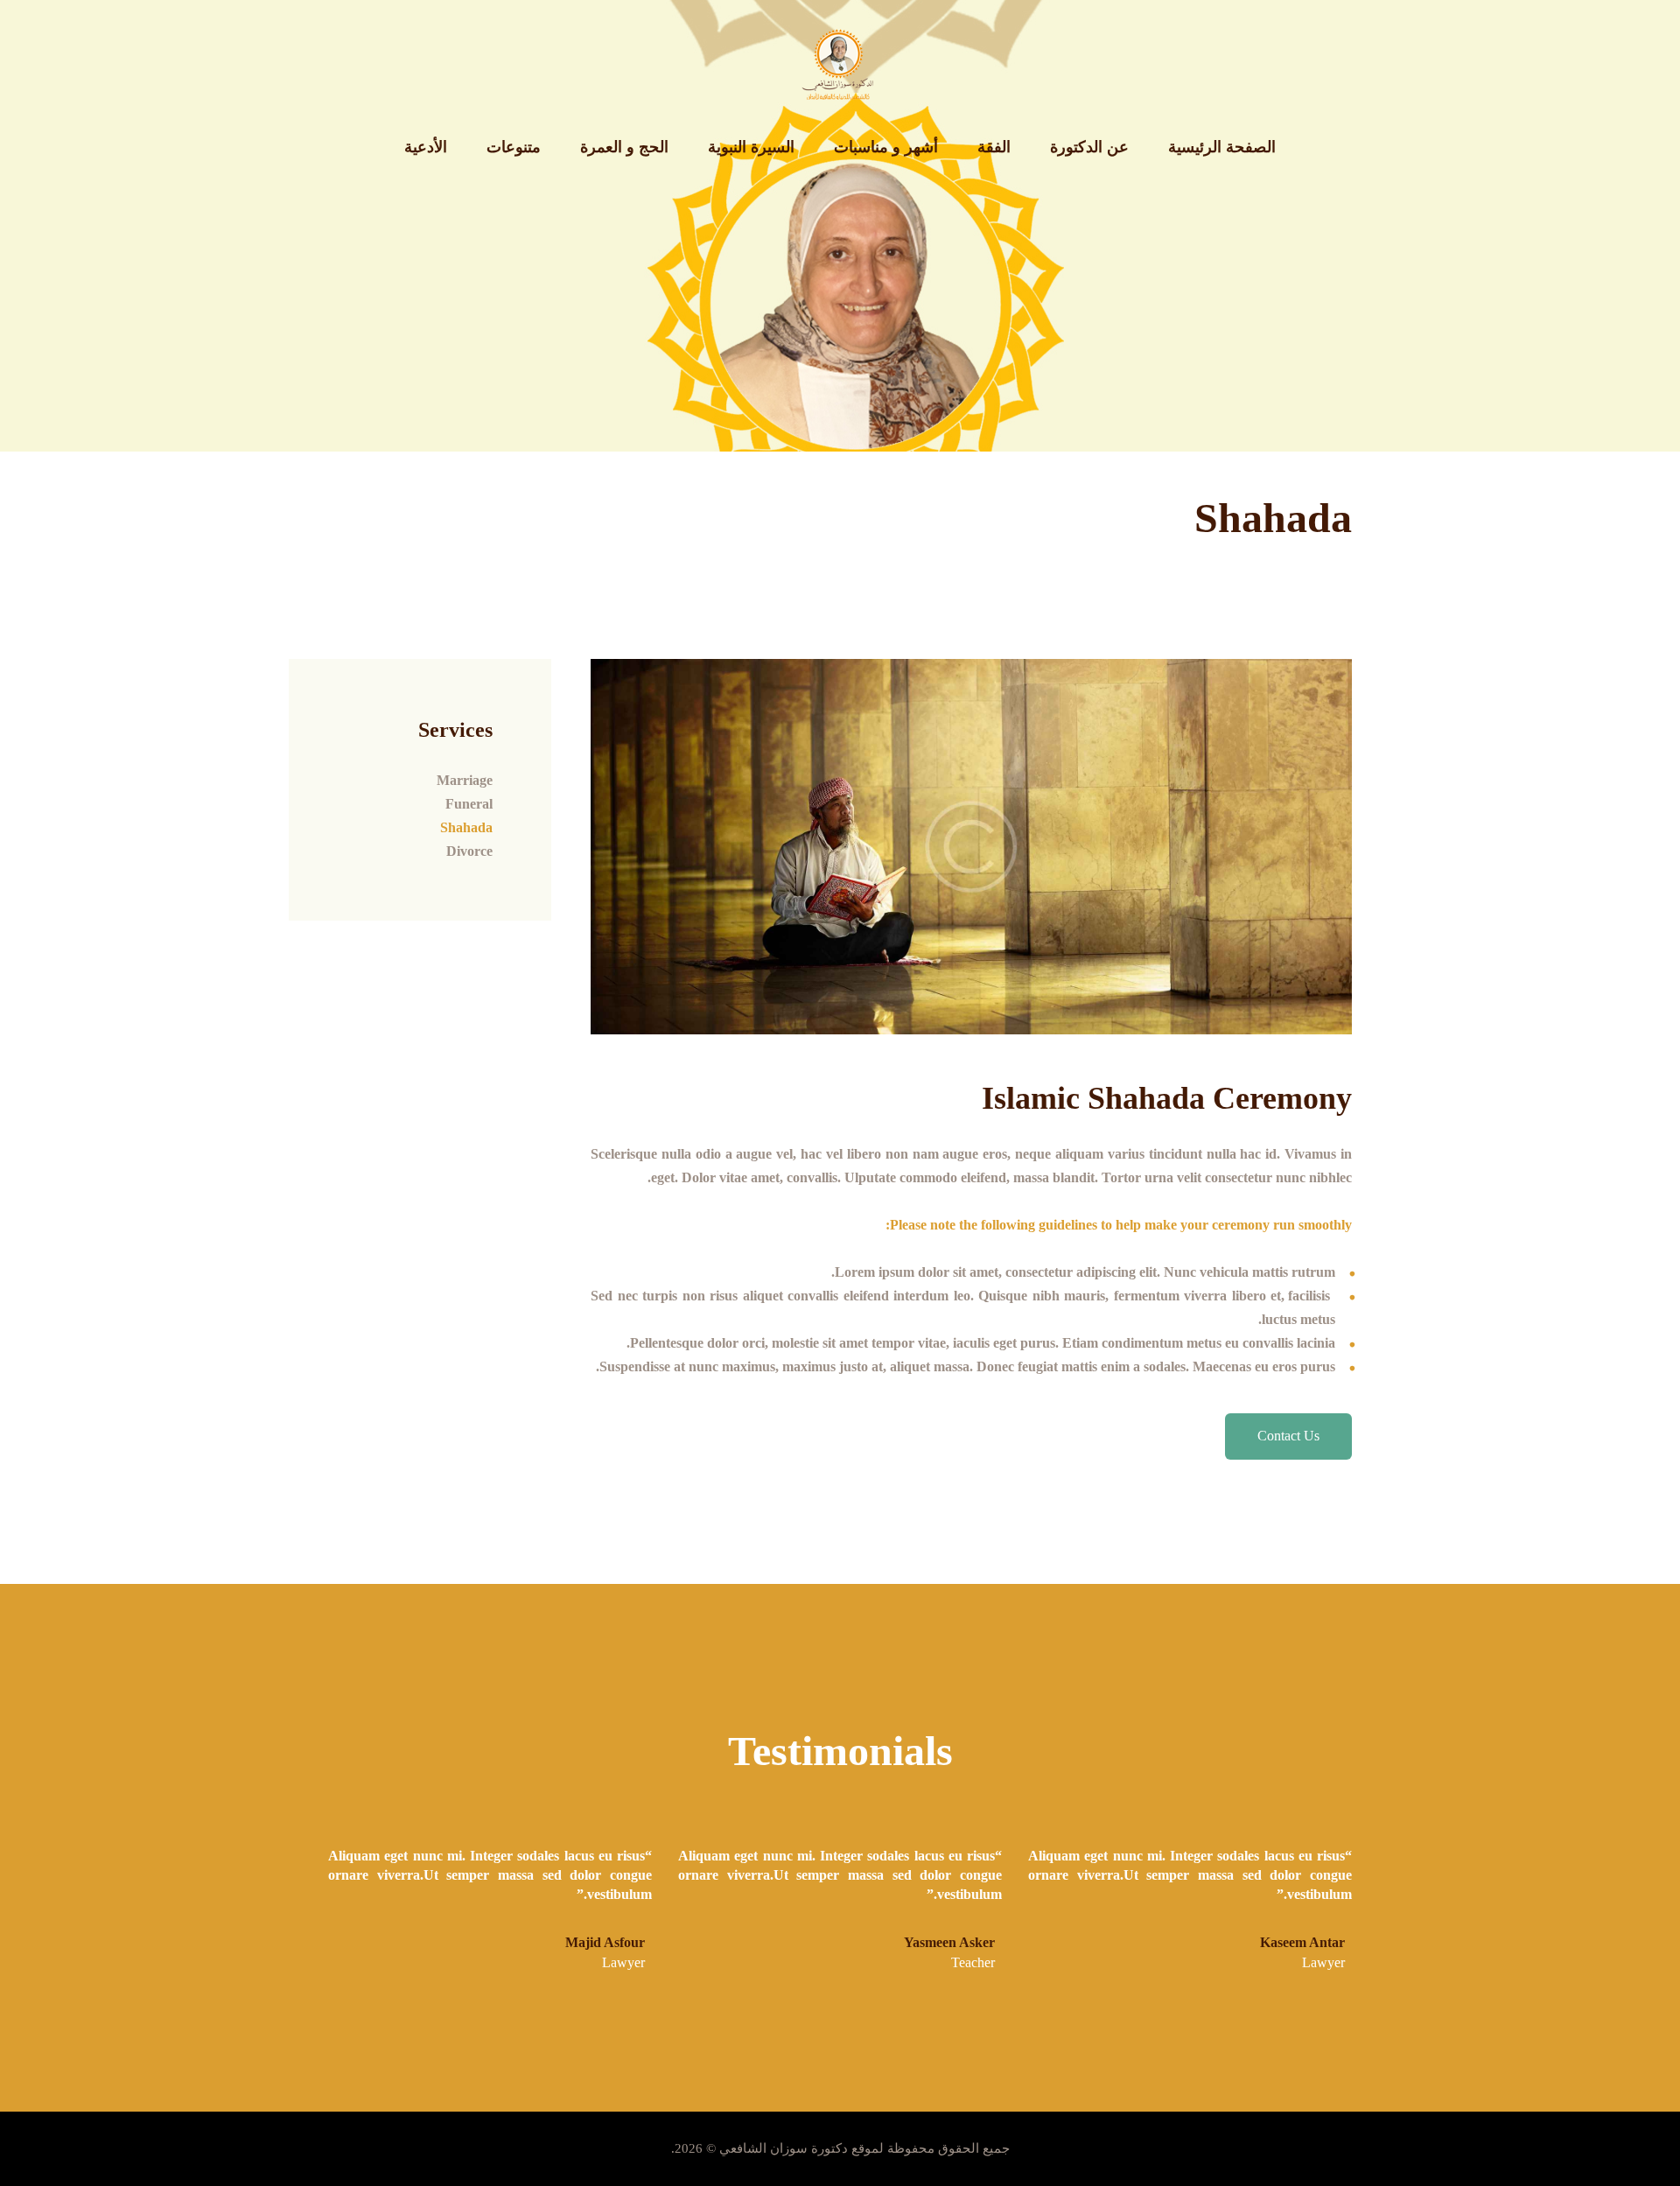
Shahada (466, 827)
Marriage (465, 780)
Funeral (469, 804)
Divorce (469, 851)
